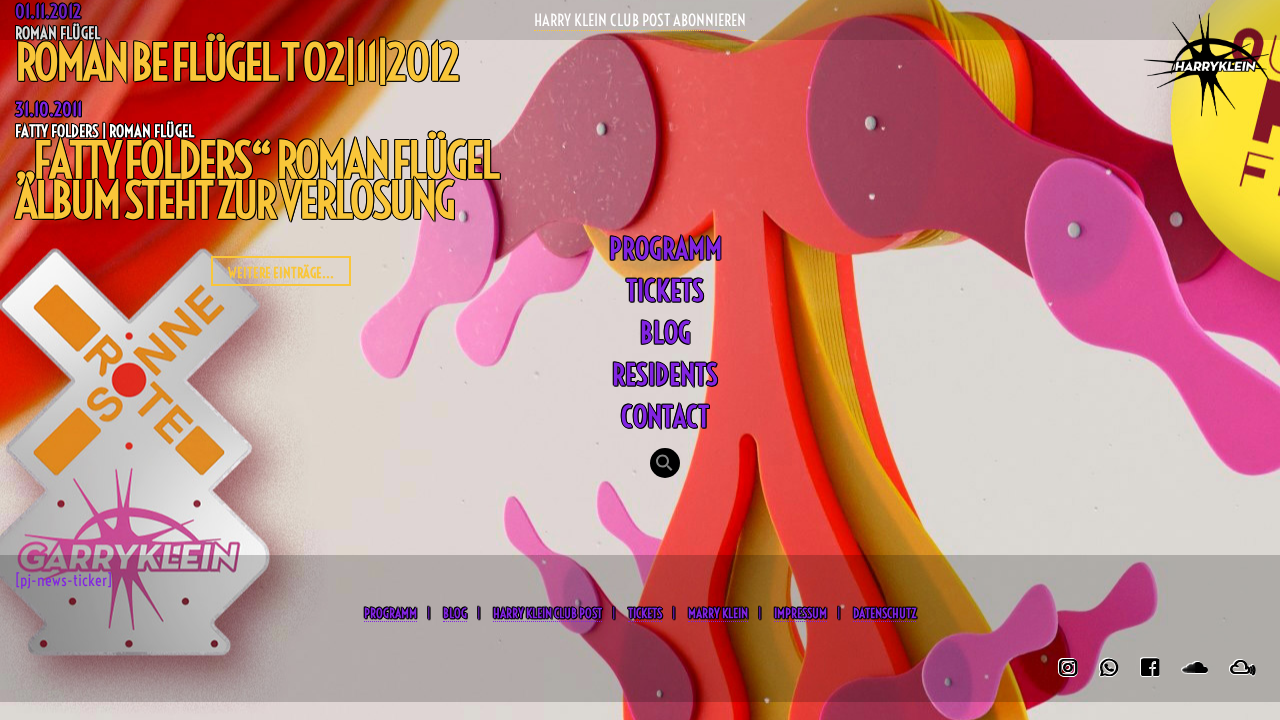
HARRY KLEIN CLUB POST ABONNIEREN (640, 20)
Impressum (800, 613)
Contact (665, 416)
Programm (665, 248)
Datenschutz (884, 613)
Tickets (665, 290)
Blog (665, 332)
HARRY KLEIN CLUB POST (547, 613)
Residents (665, 374)
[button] (665, 465)
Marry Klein (718, 613)
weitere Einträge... (281, 273)
